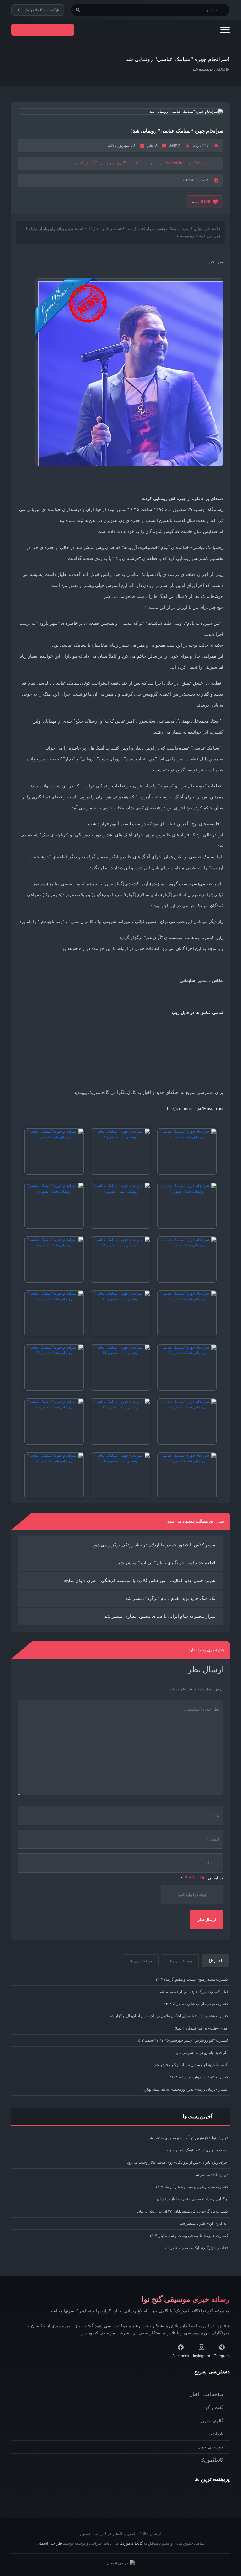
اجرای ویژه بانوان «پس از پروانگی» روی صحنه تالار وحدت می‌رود (178, 2162)
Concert (201, 163)
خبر (153, 163)
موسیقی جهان (210, 2447)
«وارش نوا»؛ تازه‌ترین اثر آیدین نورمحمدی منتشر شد (188, 2138)
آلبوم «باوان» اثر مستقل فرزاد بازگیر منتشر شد (191, 2065)
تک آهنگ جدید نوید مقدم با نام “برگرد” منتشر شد (170, 1599)
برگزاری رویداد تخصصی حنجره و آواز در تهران (193, 2199)
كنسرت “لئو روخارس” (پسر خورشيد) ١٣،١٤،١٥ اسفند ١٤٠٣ (182, 2040)
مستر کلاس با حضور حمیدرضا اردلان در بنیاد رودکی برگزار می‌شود (154, 1545)
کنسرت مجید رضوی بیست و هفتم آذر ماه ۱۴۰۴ (192, 1979)
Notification (175, 163)
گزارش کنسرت (84, 163)
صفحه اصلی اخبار (207, 2394)
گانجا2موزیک (212, 2460)
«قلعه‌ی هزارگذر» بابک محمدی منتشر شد (196, 2248)
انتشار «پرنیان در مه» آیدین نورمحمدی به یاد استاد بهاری (185, 2089)
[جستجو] (78, 10)
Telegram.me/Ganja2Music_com (195, 1108)
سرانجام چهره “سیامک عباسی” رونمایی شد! (177, 131)
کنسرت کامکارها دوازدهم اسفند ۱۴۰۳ (199, 2077)
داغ (138, 163)
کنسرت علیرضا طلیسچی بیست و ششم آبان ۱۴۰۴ (189, 2236)
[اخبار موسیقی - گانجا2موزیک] (43, 30)
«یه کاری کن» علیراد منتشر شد (204, 2223)
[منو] (225, 30)
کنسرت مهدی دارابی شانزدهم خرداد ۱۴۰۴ (196, 2004)
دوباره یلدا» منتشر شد (211, 2175)
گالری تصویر (116, 163)
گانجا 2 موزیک (131, 2543)
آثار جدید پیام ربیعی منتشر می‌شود (202, 2053)
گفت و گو (214, 2408)
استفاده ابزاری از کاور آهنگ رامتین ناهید (197, 2150)
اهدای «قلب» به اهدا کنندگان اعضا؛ (201, 2028)
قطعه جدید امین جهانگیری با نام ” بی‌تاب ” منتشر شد (167, 1563)
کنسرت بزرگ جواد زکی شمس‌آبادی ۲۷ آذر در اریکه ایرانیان (183, 2211)
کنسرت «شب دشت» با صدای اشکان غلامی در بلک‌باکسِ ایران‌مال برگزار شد (169, 2016)
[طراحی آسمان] (121, 2563)
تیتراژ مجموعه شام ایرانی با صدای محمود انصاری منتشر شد (160, 1616)
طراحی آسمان (49, 2543)
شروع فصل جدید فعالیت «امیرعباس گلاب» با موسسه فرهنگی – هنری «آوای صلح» (139, 1581)
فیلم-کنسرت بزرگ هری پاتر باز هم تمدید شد (194, 1992)
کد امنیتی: (202, 1878)
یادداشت (216, 2434)
